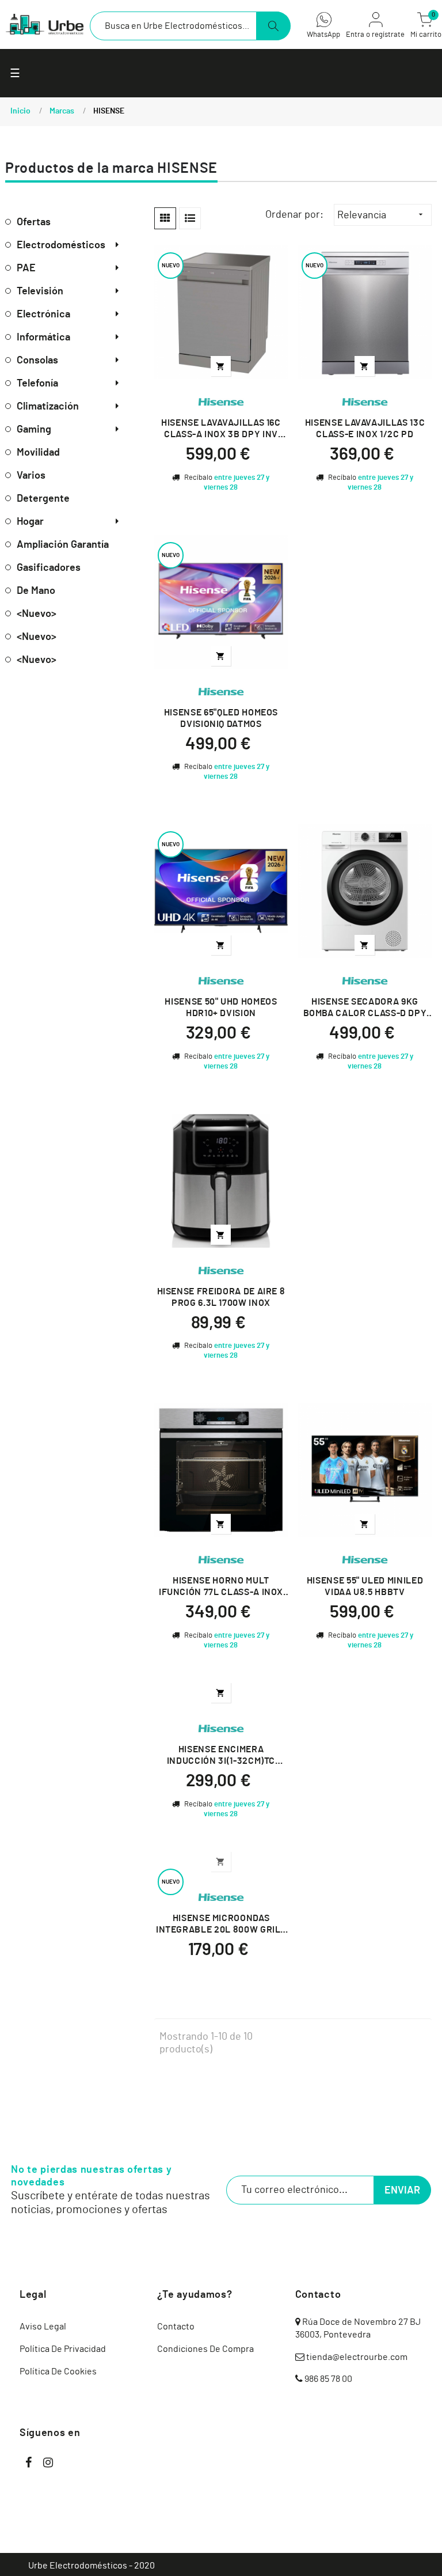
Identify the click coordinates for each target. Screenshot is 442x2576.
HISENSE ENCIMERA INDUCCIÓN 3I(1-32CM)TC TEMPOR (221, 1756)
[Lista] (190, 218)
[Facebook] (28, 2463)
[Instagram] (48, 2463)
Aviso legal (43, 2327)
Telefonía (37, 384)
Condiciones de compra (205, 2349)
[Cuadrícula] (165, 218)
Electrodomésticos (61, 245)
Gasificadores (49, 568)
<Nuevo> (37, 614)
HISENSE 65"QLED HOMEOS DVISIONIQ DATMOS (221, 718)
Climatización (48, 407)
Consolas (37, 361)
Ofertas (34, 222)
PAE (26, 268)
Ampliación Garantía (63, 545)
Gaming (34, 430)
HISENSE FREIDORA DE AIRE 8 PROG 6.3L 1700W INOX (221, 1297)
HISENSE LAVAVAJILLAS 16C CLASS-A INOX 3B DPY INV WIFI (221, 429)
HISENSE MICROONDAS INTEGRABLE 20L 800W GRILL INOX (221, 1925)
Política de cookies (58, 2372)
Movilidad (38, 453)
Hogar (30, 522)
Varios (31, 476)
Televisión (40, 291)
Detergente (43, 499)
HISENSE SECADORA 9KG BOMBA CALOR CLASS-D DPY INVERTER (365, 1008)
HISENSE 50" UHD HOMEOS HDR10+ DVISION (221, 1007)
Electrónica (43, 315)
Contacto (176, 2327)
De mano (36, 591)
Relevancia (381, 215)
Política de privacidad (63, 2349)
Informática (43, 338)
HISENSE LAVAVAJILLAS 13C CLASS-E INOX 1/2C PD (365, 429)
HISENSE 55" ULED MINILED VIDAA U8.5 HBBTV (365, 1586)
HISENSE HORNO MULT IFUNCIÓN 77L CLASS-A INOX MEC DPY (221, 1587)
